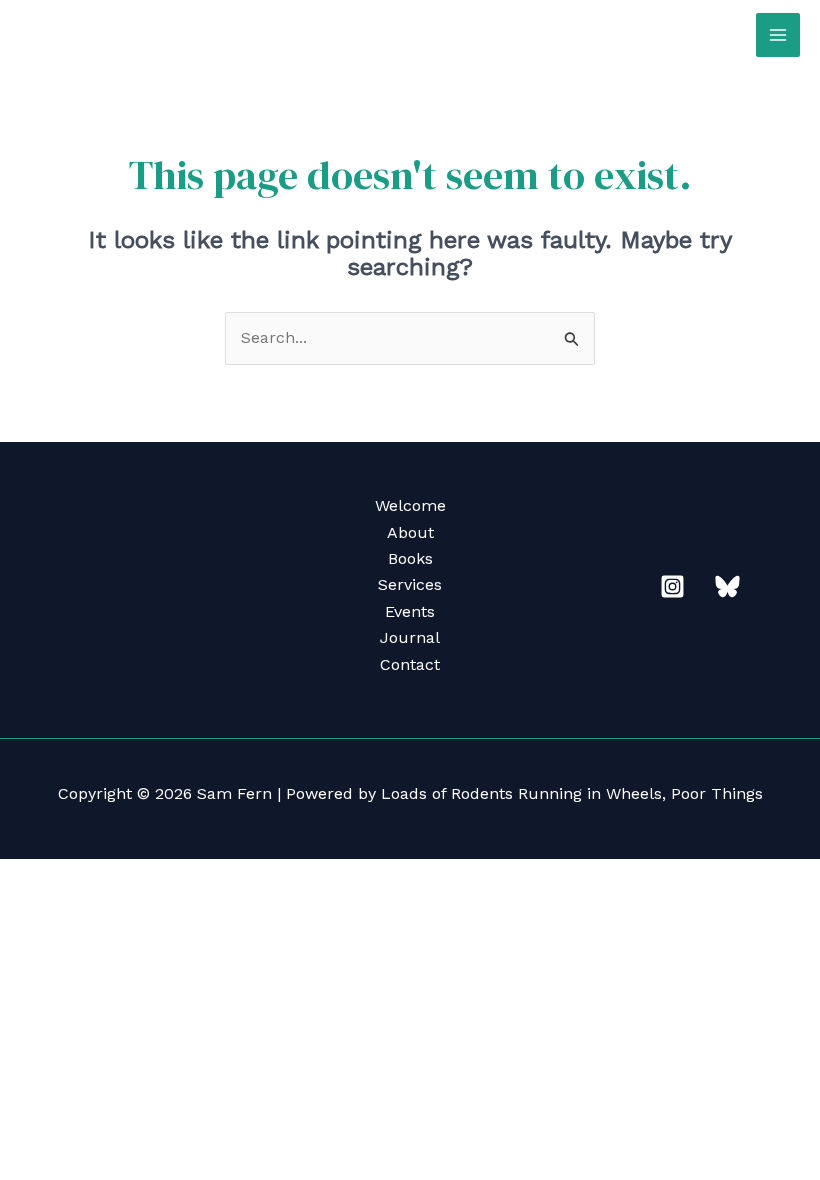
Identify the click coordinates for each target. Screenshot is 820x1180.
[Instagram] (672, 586)
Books (410, 558)
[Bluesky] (727, 586)
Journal (410, 637)
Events (410, 611)
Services (410, 584)
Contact (410, 664)
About (410, 532)
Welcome (410, 505)
